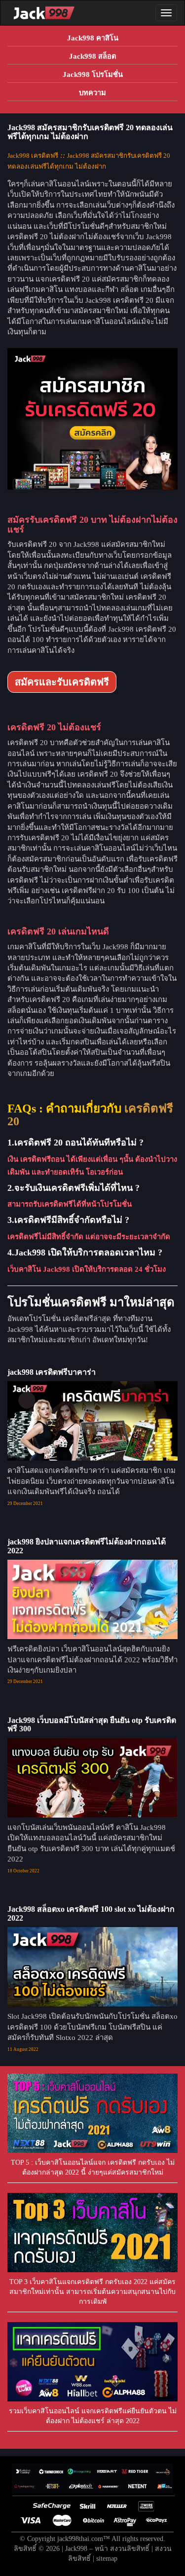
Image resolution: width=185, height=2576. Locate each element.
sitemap (107, 2558)
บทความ (92, 93)
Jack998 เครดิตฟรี (33, 156)
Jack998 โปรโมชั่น (93, 74)
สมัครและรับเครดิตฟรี (62, 682)
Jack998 (76, 2549)
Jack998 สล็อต (93, 56)
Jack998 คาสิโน (93, 38)
